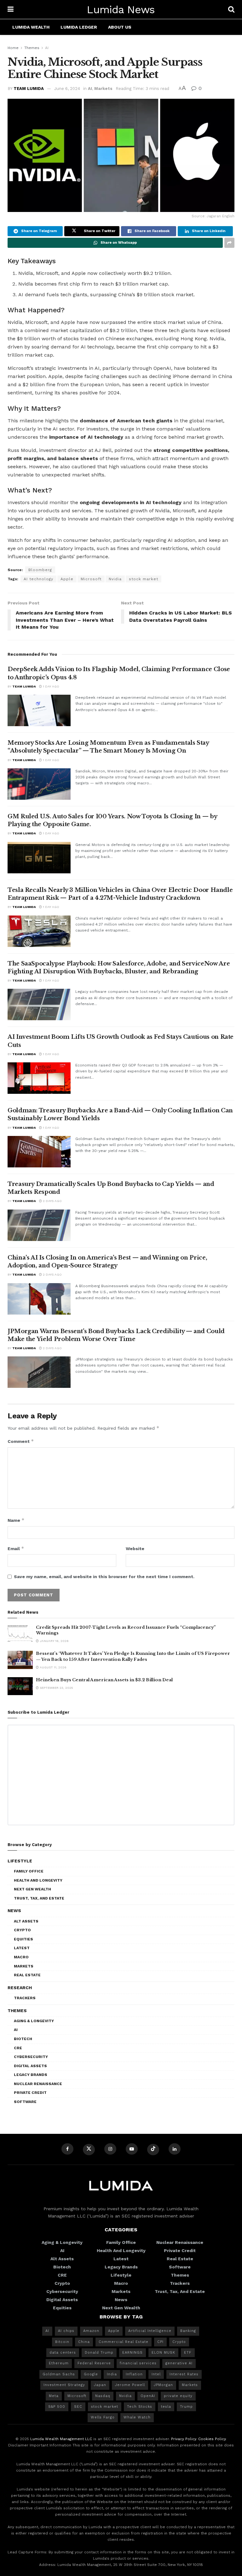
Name (16, 1520)
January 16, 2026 (54, 1641)
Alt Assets (26, 1921)
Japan (100, 2385)
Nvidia (115, 579)
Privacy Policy (184, 2439)
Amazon (91, 2331)
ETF (188, 2353)
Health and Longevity (38, 1880)
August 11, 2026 (53, 1667)
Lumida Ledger (79, 27)
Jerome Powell (130, 2385)
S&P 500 (57, 2407)
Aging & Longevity (34, 2021)
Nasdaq (103, 2396)
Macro (21, 1957)
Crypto (22, 1930)
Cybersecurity (31, 2057)
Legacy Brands (31, 2075)
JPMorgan (163, 2385)
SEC (78, 2407)
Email (16, 1548)
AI (47, 48)
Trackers (25, 1998)
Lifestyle (20, 1861)
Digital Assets (30, 2066)
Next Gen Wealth (32, 1889)
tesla (166, 2407)
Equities (23, 1939)
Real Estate (27, 1975)
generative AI (179, 2363)
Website (135, 1549)
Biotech (23, 2039)
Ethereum (59, 2363)
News (14, 1911)
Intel (156, 2374)
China (84, 2342)
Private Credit (30, 2093)
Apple (67, 579)
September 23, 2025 (56, 1688)
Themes (32, 48)
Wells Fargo (103, 2417)
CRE (18, 2048)
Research (20, 1988)
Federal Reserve (94, 2363)
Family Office (29, 1871)
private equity (178, 2396)
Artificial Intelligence (150, 2331)
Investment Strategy (64, 2385)
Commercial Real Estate (124, 2342)
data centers (63, 2353)
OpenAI (148, 2396)
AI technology (38, 579)
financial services (138, 2363)
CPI (160, 2342)
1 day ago (51, 686)
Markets (103, 89)
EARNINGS (133, 2353)
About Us (120, 27)
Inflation (134, 2374)
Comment (21, 1441)
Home (13, 48)
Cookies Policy (212, 2439)
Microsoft (91, 579)
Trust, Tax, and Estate (39, 1898)
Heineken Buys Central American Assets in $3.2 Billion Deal (104, 1680)
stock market (144, 579)
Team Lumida (29, 89)
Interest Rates (184, 2374)
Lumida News (121, 9)
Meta (54, 2396)
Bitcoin (62, 2342)
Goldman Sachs (59, 2374)
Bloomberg (40, 570)
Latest (22, 1948)
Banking (188, 2331)
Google (91, 2374)
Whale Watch (137, 2417)
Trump (186, 2407)
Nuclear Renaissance (38, 2084)
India (112, 2374)
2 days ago (52, 1201)
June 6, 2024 (67, 89)
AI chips (66, 2331)
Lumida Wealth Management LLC (61, 2439)
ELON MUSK (163, 2353)
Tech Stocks (140, 2407)
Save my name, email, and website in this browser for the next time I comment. (104, 1577)
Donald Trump (99, 2353)
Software (25, 2102)
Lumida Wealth (31, 27)
